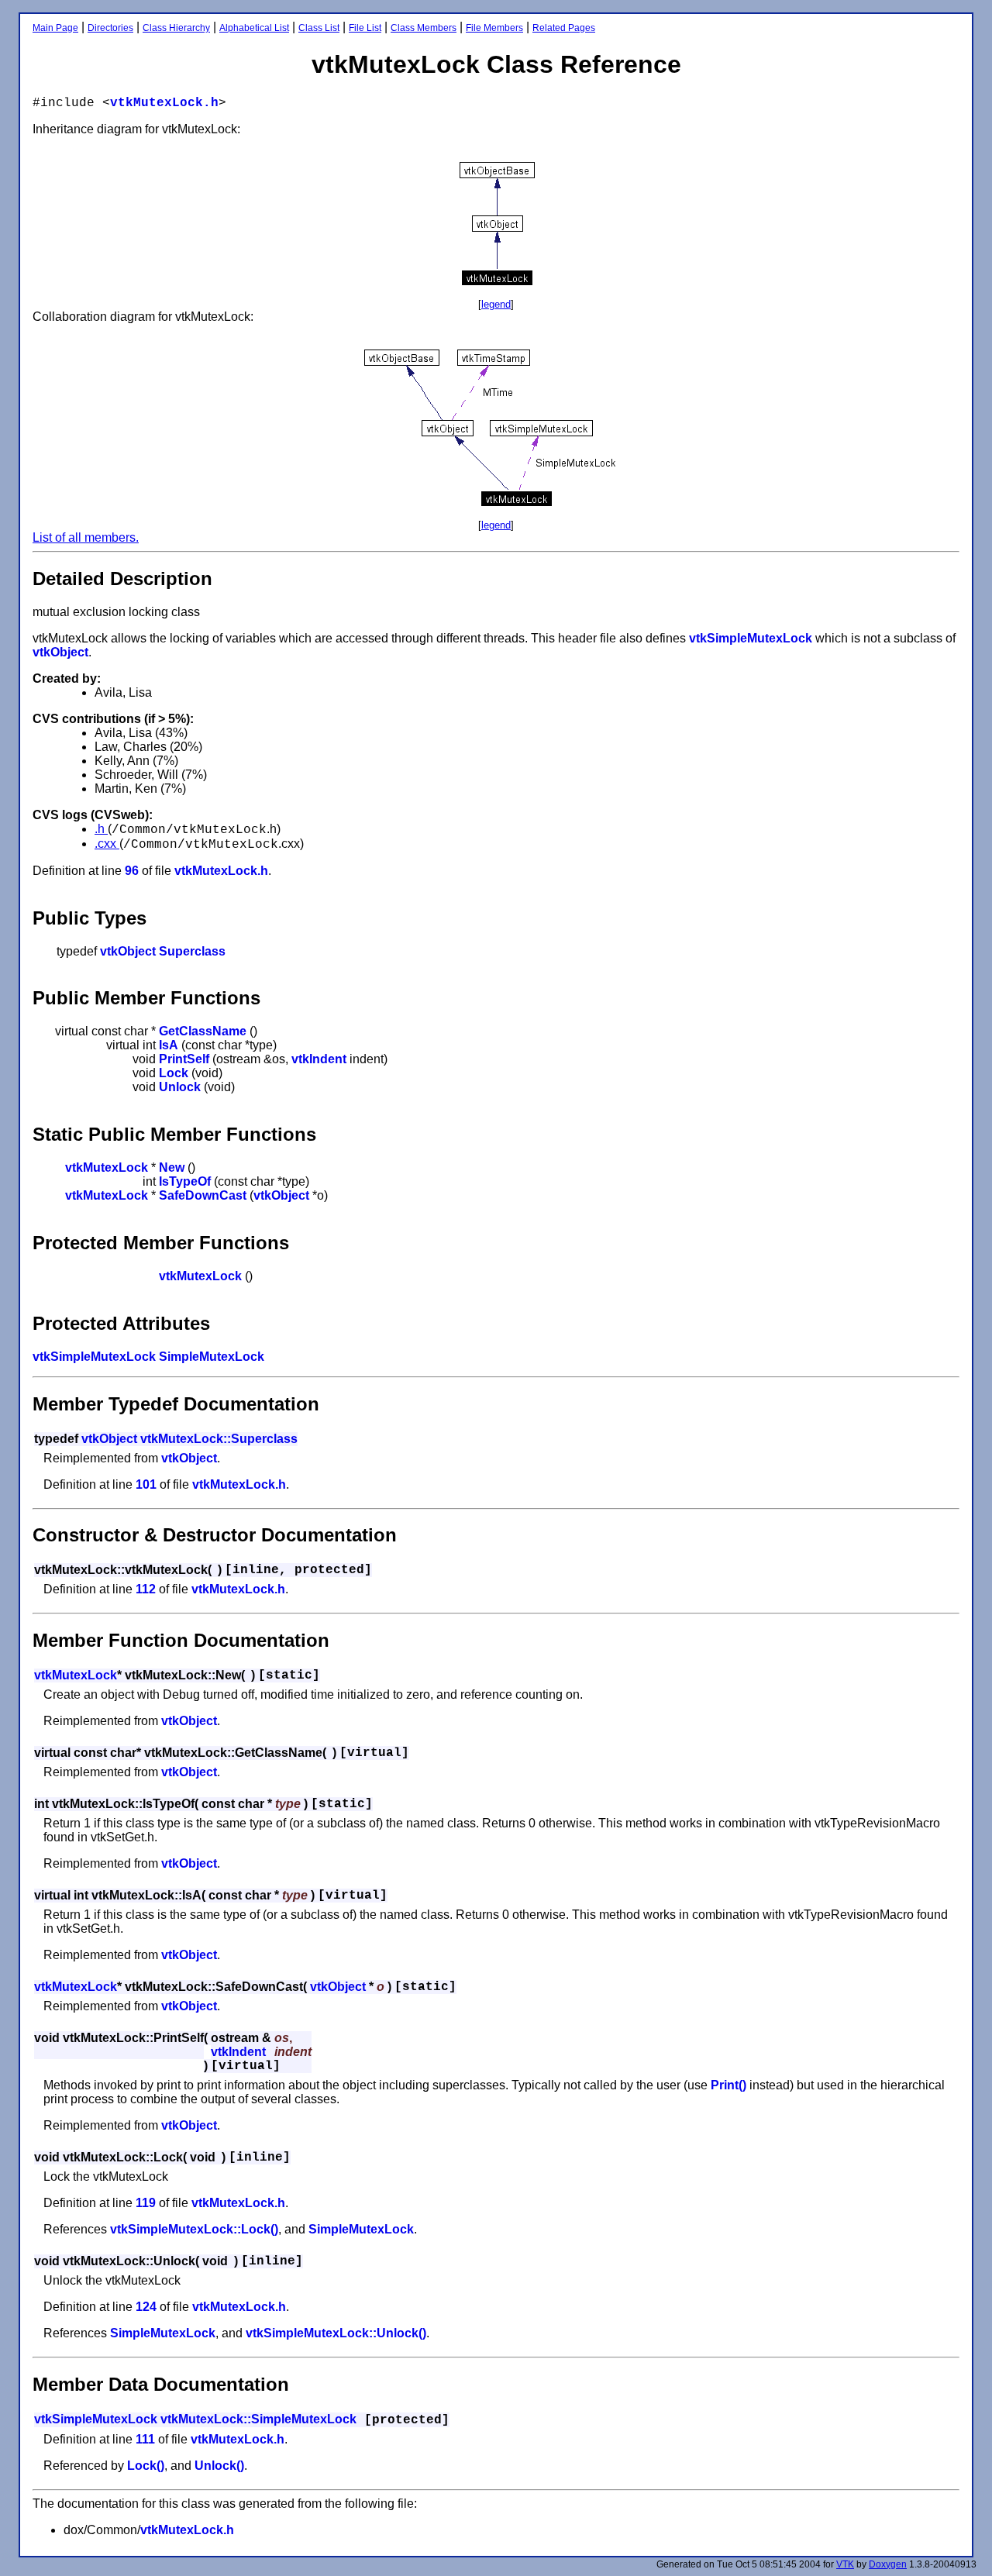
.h (101, 829)
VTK (845, 2564)
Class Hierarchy (176, 28)
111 (145, 2439)
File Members (494, 28)
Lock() (146, 2466)
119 (146, 2203)
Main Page (55, 28)
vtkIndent (319, 1059)
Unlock (180, 1087)
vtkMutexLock (107, 1167)
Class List (319, 28)
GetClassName (203, 1031)
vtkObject (60, 652)
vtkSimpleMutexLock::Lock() (194, 2229)
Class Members (424, 28)
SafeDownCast (203, 1195)
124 (146, 2307)
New (172, 1167)
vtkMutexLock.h (164, 103)
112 (146, 1589)
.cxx (107, 844)
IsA (169, 1045)
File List (365, 28)
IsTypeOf (185, 1181)
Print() (728, 2085)
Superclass (192, 951)
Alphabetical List (254, 28)
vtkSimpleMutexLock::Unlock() (336, 2333)
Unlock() (219, 2466)
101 (146, 1484)
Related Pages (564, 28)
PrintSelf (184, 1059)
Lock (174, 1073)
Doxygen (888, 2564)
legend (496, 304)
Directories (110, 28)
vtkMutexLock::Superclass (219, 1439)
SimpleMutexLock (212, 1357)
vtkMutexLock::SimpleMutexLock (258, 2419)
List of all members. (86, 537)
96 (132, 871)
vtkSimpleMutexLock (751, 638)
